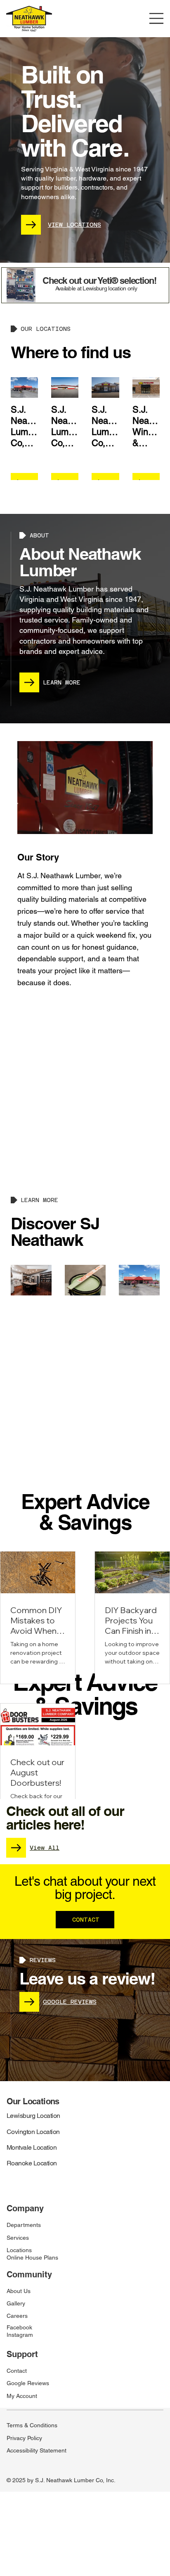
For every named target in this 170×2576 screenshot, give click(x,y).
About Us (19, 2291)
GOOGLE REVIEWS (70, 2002)
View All (45, 1848)
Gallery (16, 2303)
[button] (138, 824)
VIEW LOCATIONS (74, 225)
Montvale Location (32, 2147)
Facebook (19, 2327)
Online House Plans (32, 2258)
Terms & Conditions (32, 2425)
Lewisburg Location (33, 2116)
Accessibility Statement (37, 2450)
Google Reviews (28, 2383)
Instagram (20, 2335)
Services (18, 2238)
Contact (17, 2371)
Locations (19, 2250)
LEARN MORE (62, 682)
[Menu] (157, 18)
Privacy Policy (24, 2438)
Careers (17, 2316)
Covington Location (33, 2132)
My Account (22, 2396)
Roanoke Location (32, 2163)
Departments (24, 2225)
